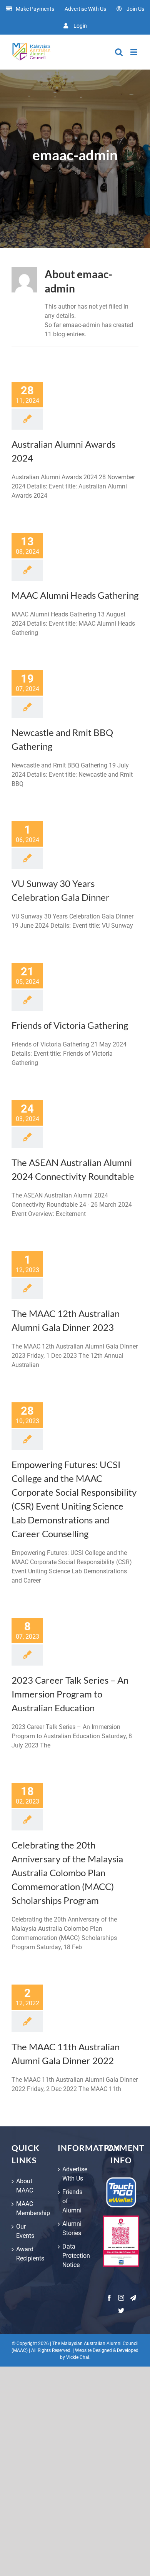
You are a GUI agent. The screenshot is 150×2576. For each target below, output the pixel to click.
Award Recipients (29, 2254)
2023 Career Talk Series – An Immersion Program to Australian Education (70, 1694)
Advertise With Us (75, 2174)
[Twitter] (121, 2310)
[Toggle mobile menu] (134, 52)
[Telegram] (133, 2298)
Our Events (25, 2231)
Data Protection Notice (75, 2256)
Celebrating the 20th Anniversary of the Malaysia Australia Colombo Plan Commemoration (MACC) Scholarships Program (67, 1873)
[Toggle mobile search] (119, 52)
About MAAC (25, 2186)
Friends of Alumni (72, 2201)
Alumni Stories (72, 2228)
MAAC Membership (29, 2208)
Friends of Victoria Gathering (70, 1025)
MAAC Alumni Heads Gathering (75, 595)
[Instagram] (121, 2298)
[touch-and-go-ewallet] (121, 2180)
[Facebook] (109, 2298)
